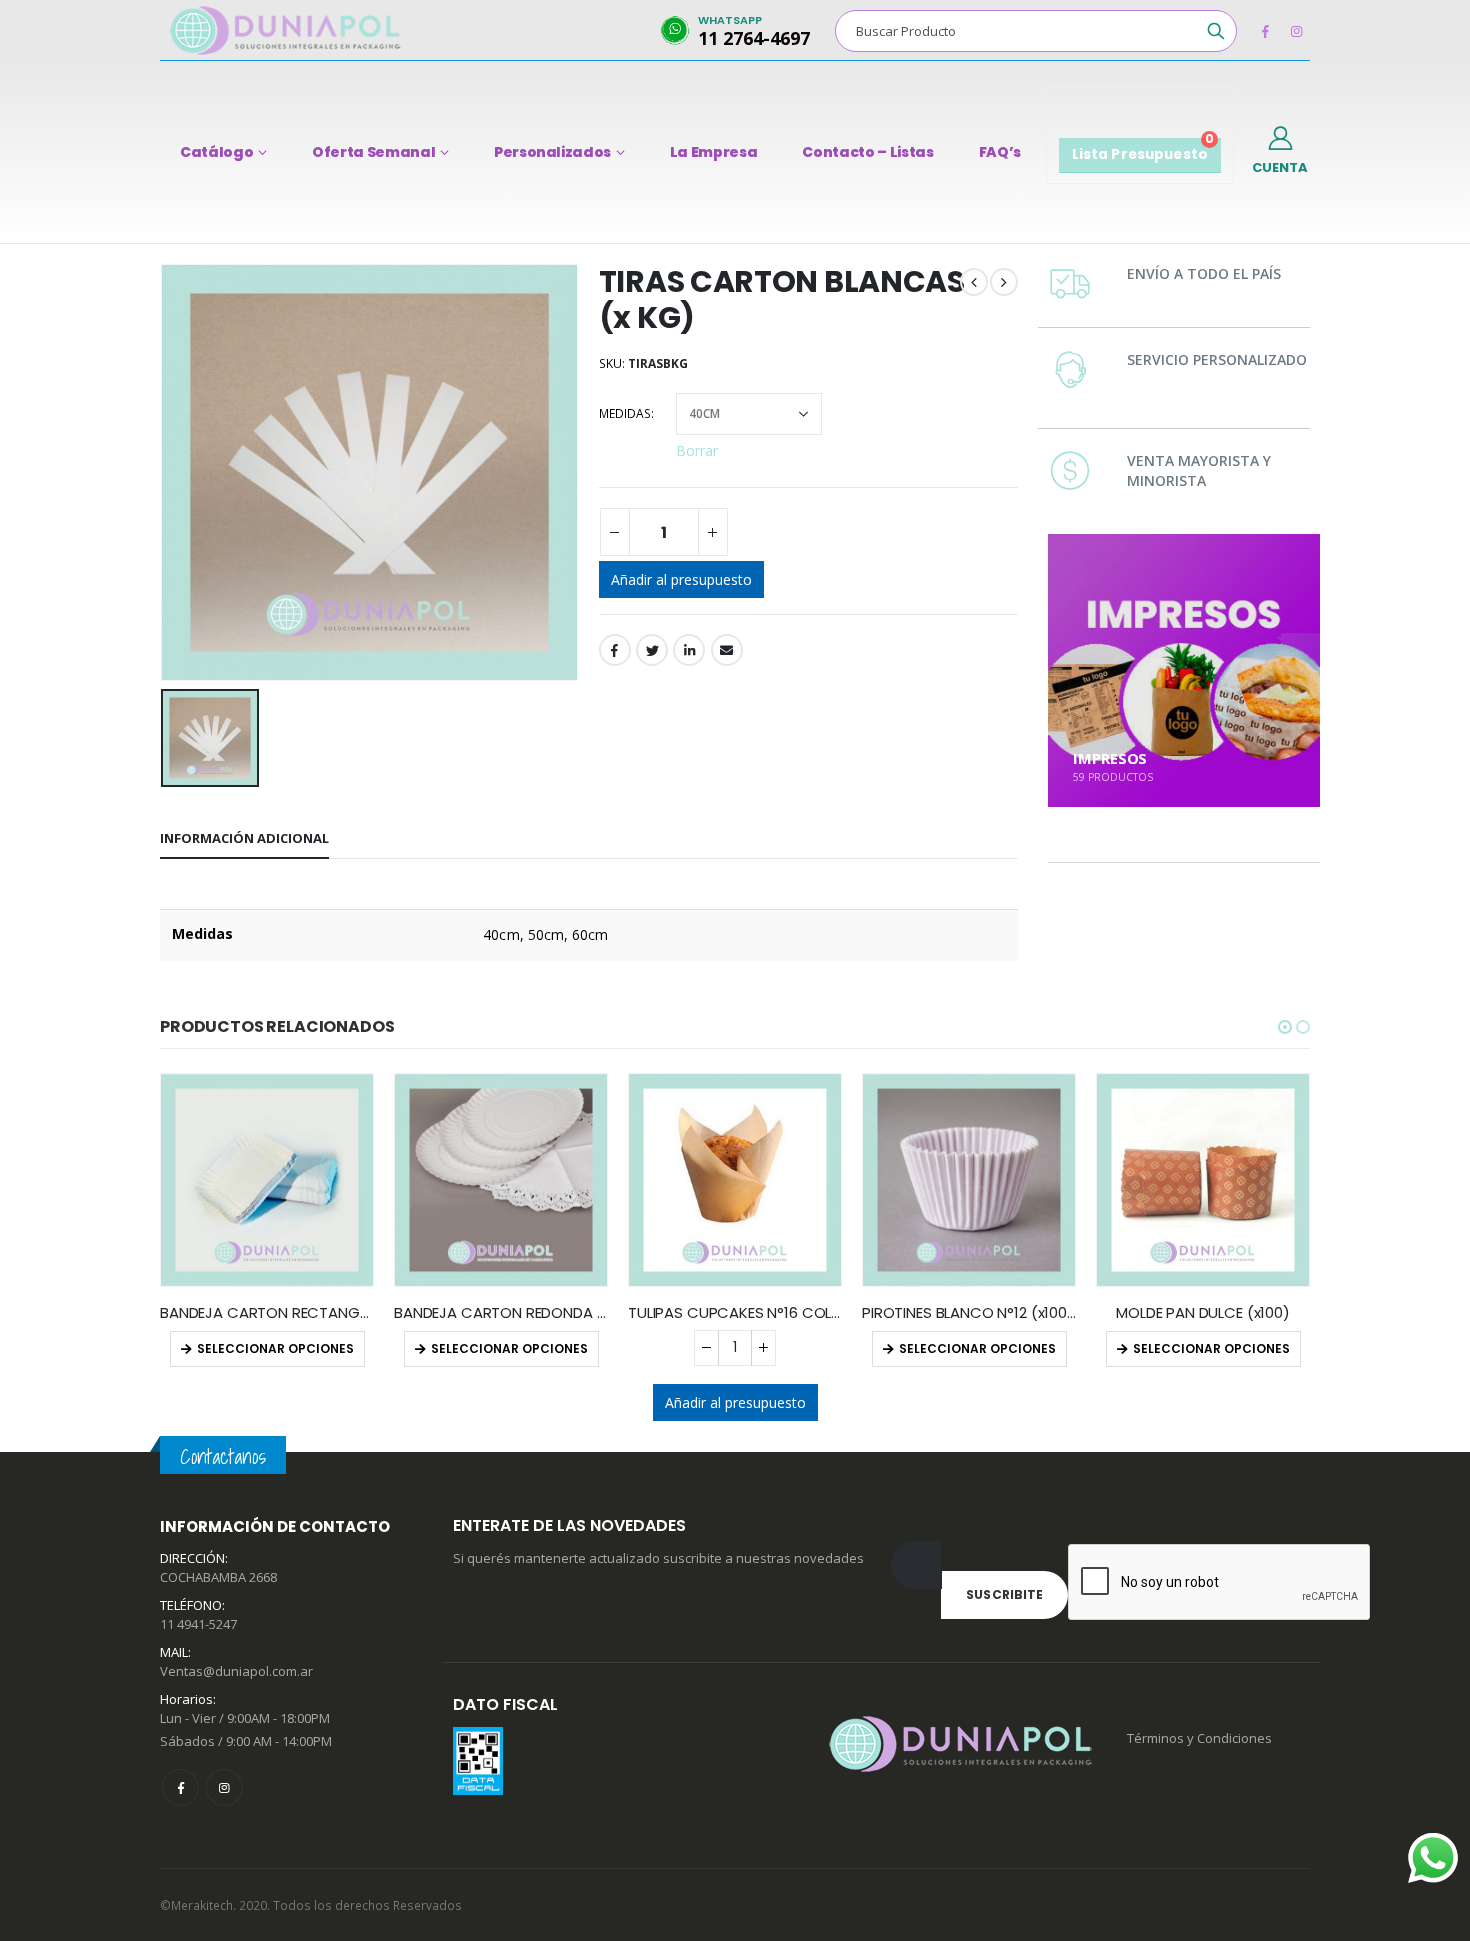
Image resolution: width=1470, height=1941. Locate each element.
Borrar (697, 449)
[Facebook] (1265, 31)
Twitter (652, 650)
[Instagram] (1296, 31)
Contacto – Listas (867, 152)
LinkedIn (689, 650)
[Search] (1216, 31)
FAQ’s (1000, 152)
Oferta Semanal (373, 152)
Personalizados (552, 152)
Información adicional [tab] (244, 838)
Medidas (625, 413)
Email (727, 650)
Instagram (224, 1787)
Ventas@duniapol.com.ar (236, 1671)
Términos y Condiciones (1199, 1738)
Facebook (615, 650)
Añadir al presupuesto (681, 579)
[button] (1285, 1027)
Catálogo (216, 152)
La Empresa (714, 152)
